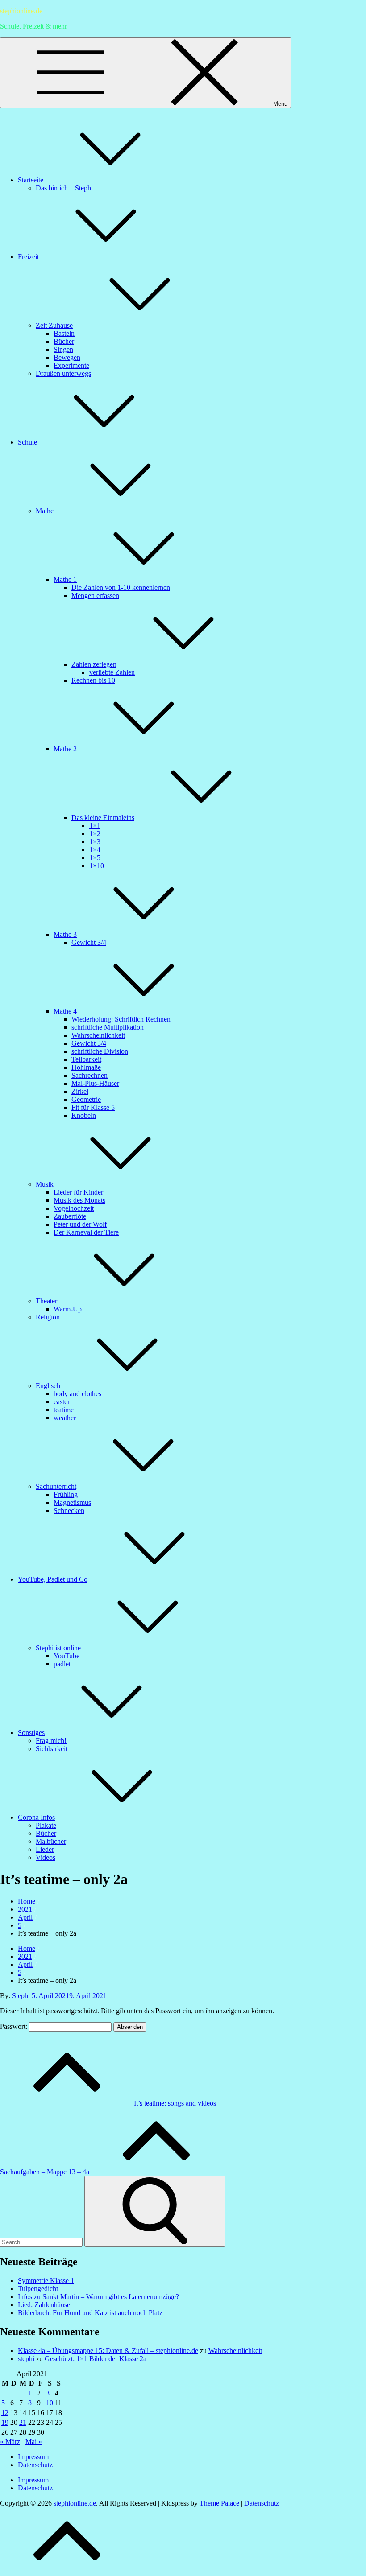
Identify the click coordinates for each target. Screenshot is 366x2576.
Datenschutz (35, 2465)
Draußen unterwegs (63, 373)
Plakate (46, 1825)
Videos (46, 1857)
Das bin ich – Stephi (64, 188)
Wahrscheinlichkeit (98, 1035)
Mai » (34, 2442)
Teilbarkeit (86, 1059)
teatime (64, 1410)
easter (62, 1402)
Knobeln (84, 1115)
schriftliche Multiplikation (108, 1027)
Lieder (45, 1849)
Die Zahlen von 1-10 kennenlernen (121, 587)
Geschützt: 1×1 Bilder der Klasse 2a (96, 2359)
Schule (27, 442)
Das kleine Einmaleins (103, 818)
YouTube (67, 1656)
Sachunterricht (56, 1486)
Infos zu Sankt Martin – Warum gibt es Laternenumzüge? (98, 2297)
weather (65, 1418)
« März (10, 2442)
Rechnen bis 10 (93, 680)
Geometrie (86, 1099)
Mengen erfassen (95, 596)
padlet (62, 1664)
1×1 (95, 826)
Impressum (33, 2457)
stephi (26, 2359)
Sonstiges (31, 1733)
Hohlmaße (86, 1067)
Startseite (31, 180)
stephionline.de (21, 11)
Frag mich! (51, 1741)
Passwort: (15, 2026)
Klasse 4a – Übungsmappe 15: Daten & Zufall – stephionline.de (108, 2351)
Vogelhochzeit (74, 1208)
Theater (46, 1301)
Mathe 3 (65, 934)
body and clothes (77, 1394)
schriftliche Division (100, 1051)
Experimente (71, 365)
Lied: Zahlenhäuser (45, 2305)
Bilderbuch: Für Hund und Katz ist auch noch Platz (90, 2313)
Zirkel (80, 1091)
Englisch (48, 1386)
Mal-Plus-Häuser (95, 1083)
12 (5, 2413)
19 (5, 2422)
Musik (45, 1184)
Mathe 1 (65, 579)
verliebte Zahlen (112, 672)
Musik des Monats (79, 1200)
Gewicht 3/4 (89, 942)
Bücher (64, 341)
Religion (48, 1317)
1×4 (95, 850)
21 (23, 2422)
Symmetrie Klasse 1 (46, 2281)
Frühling (66, 1494)
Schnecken (69, 1511)
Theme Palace (219, 2503)
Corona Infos (36, 1817)
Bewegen (67, 357)
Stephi (21, 1996)
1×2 (95, 834)
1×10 (97, 866)
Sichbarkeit (52, 1749)
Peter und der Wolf (80, 1224)
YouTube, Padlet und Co (53, 1579)
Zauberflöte (70, 1216)
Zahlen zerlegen (94, 664)
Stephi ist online (58, 1648)
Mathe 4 (65, 1011)
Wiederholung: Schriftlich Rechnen (121, 1019)
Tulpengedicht (38, 2289)
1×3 (95, 842)
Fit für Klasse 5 (93, 1107)
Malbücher (51, 1841)
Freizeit (28, 257)
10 (50, 2403)
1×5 (95, 858)
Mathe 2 (65, 749)
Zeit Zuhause (54, 325)
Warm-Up (68, 1309)
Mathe (45, 511)
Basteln (64, 333)
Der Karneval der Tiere (86, 1232)
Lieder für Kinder (78, 1192)
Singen (63, 349)
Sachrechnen (89, 1075)
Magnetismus (72, 1502)
